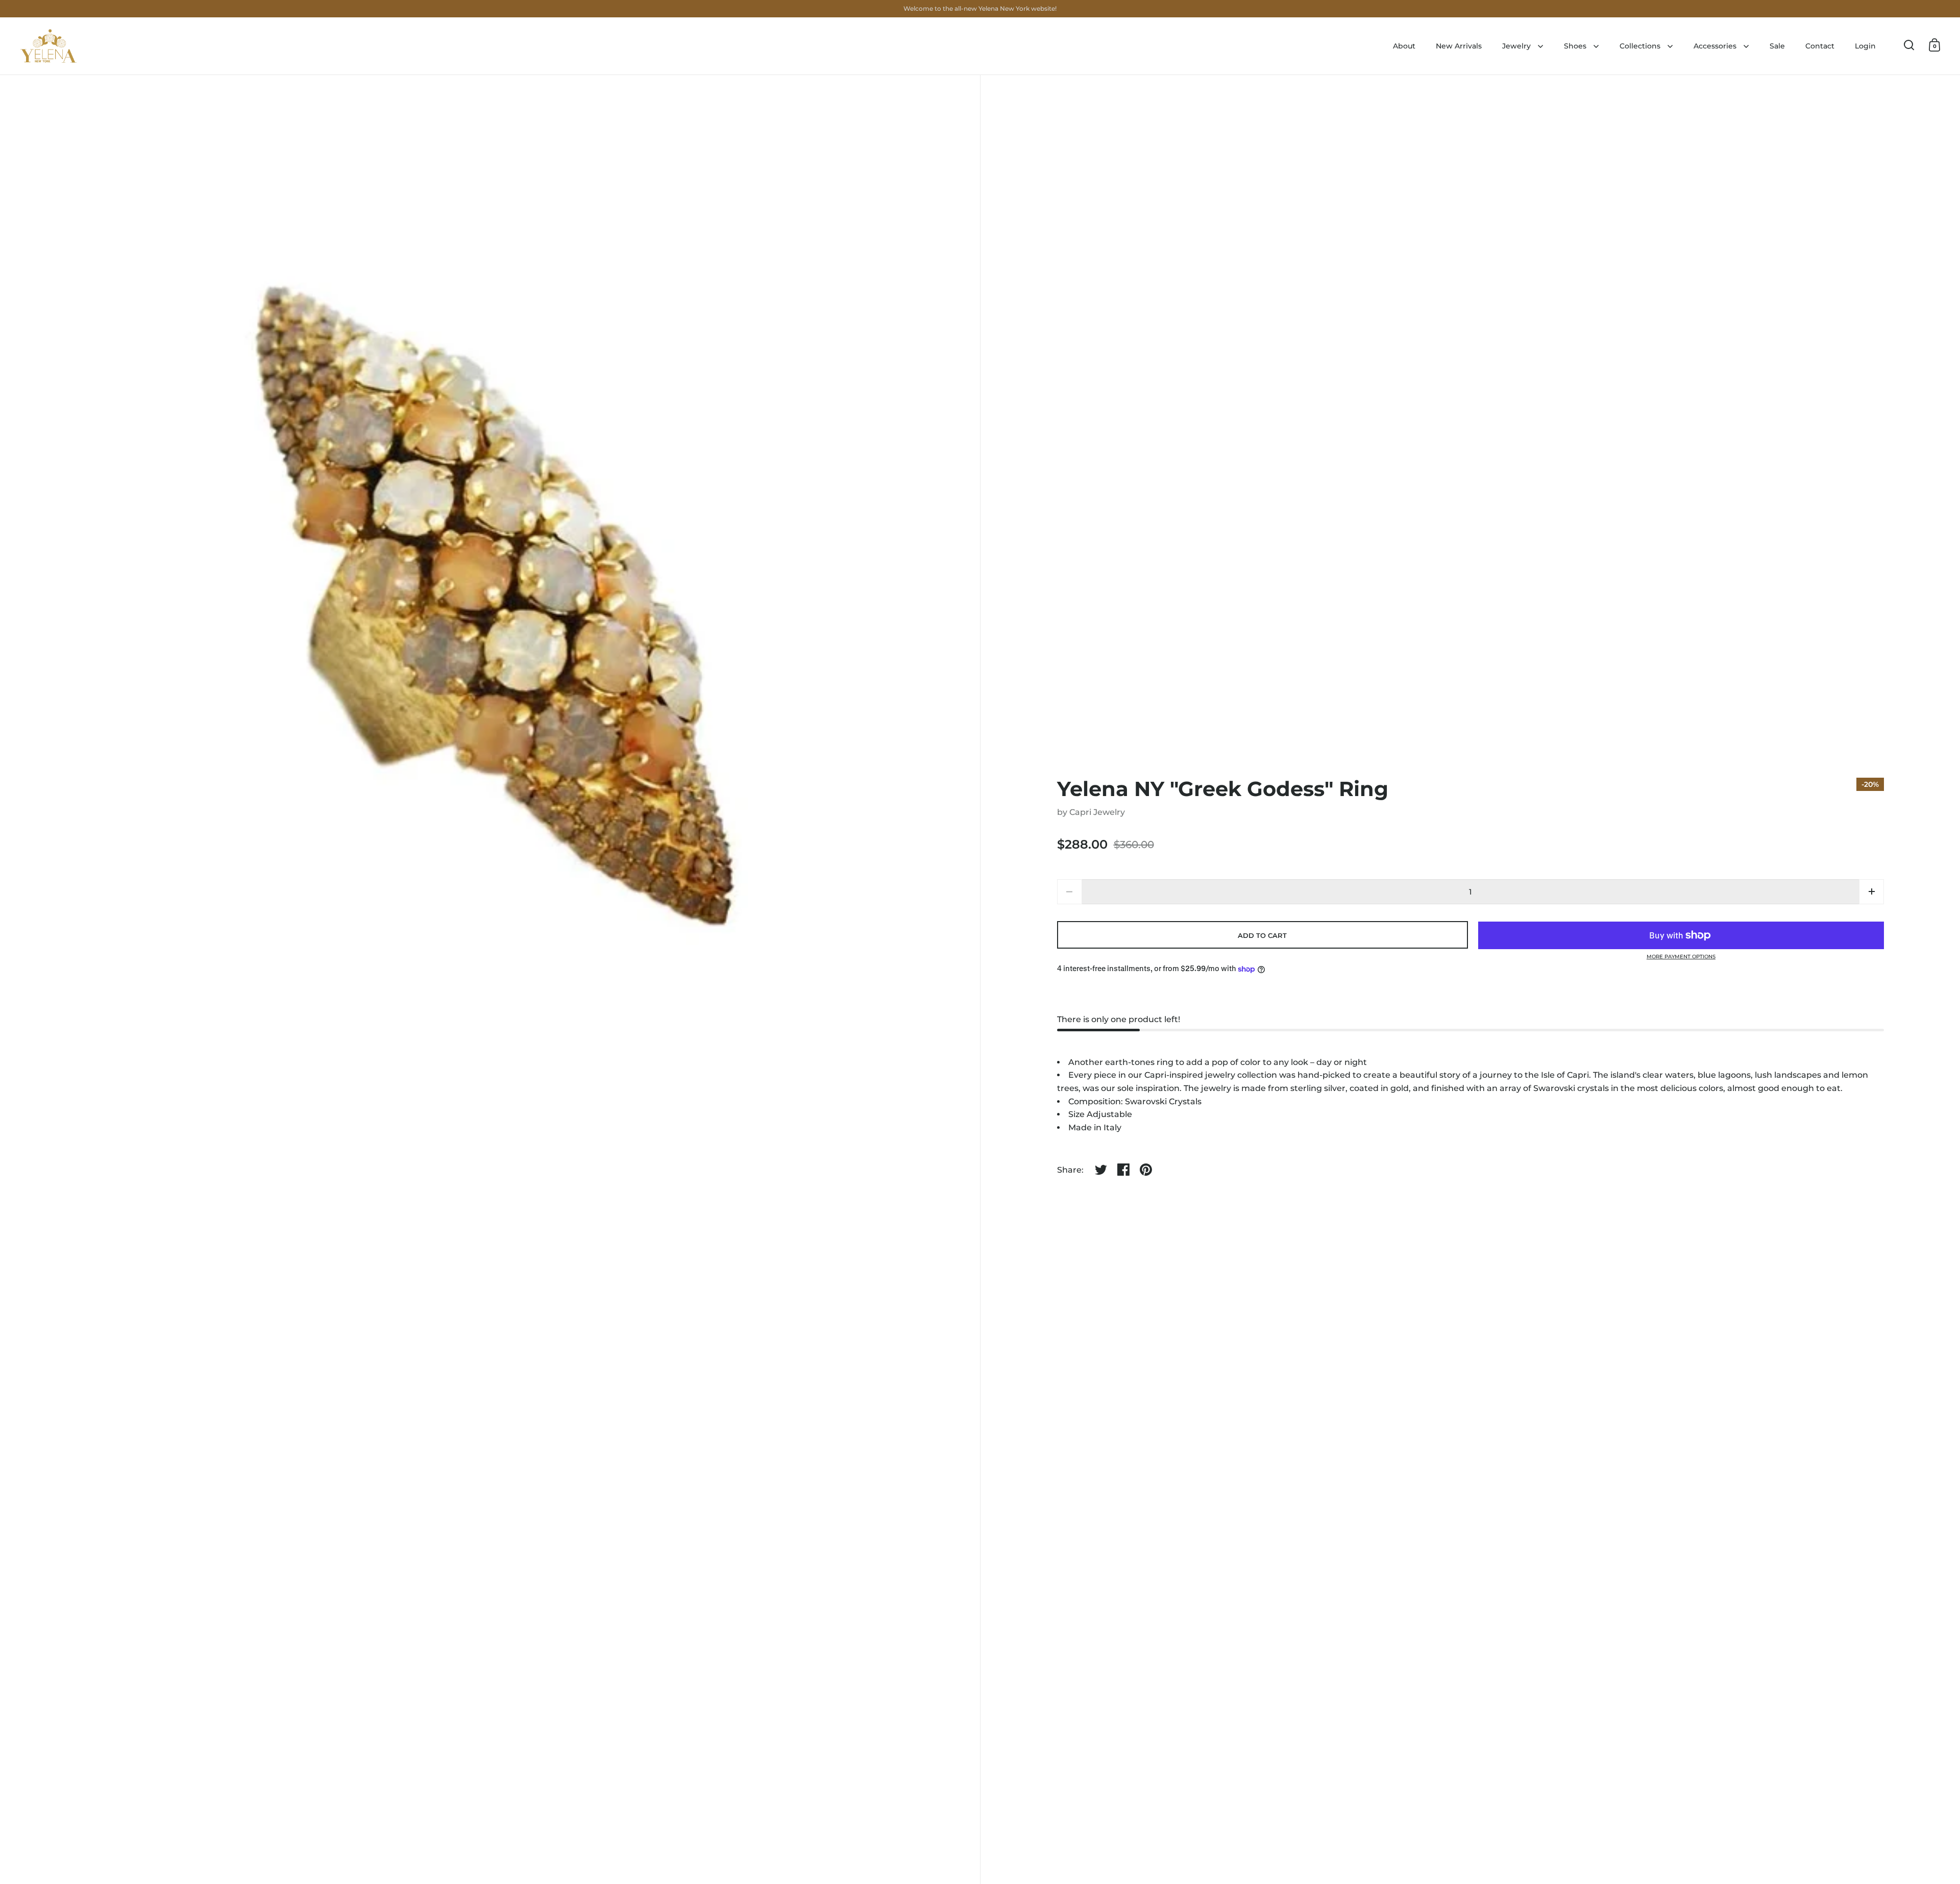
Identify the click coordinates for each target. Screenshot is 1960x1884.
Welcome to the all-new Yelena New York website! (980, 8)
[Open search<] (1909, 45)
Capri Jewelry (1097, 812)
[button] (1871, 892)
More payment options (1681, 957)
